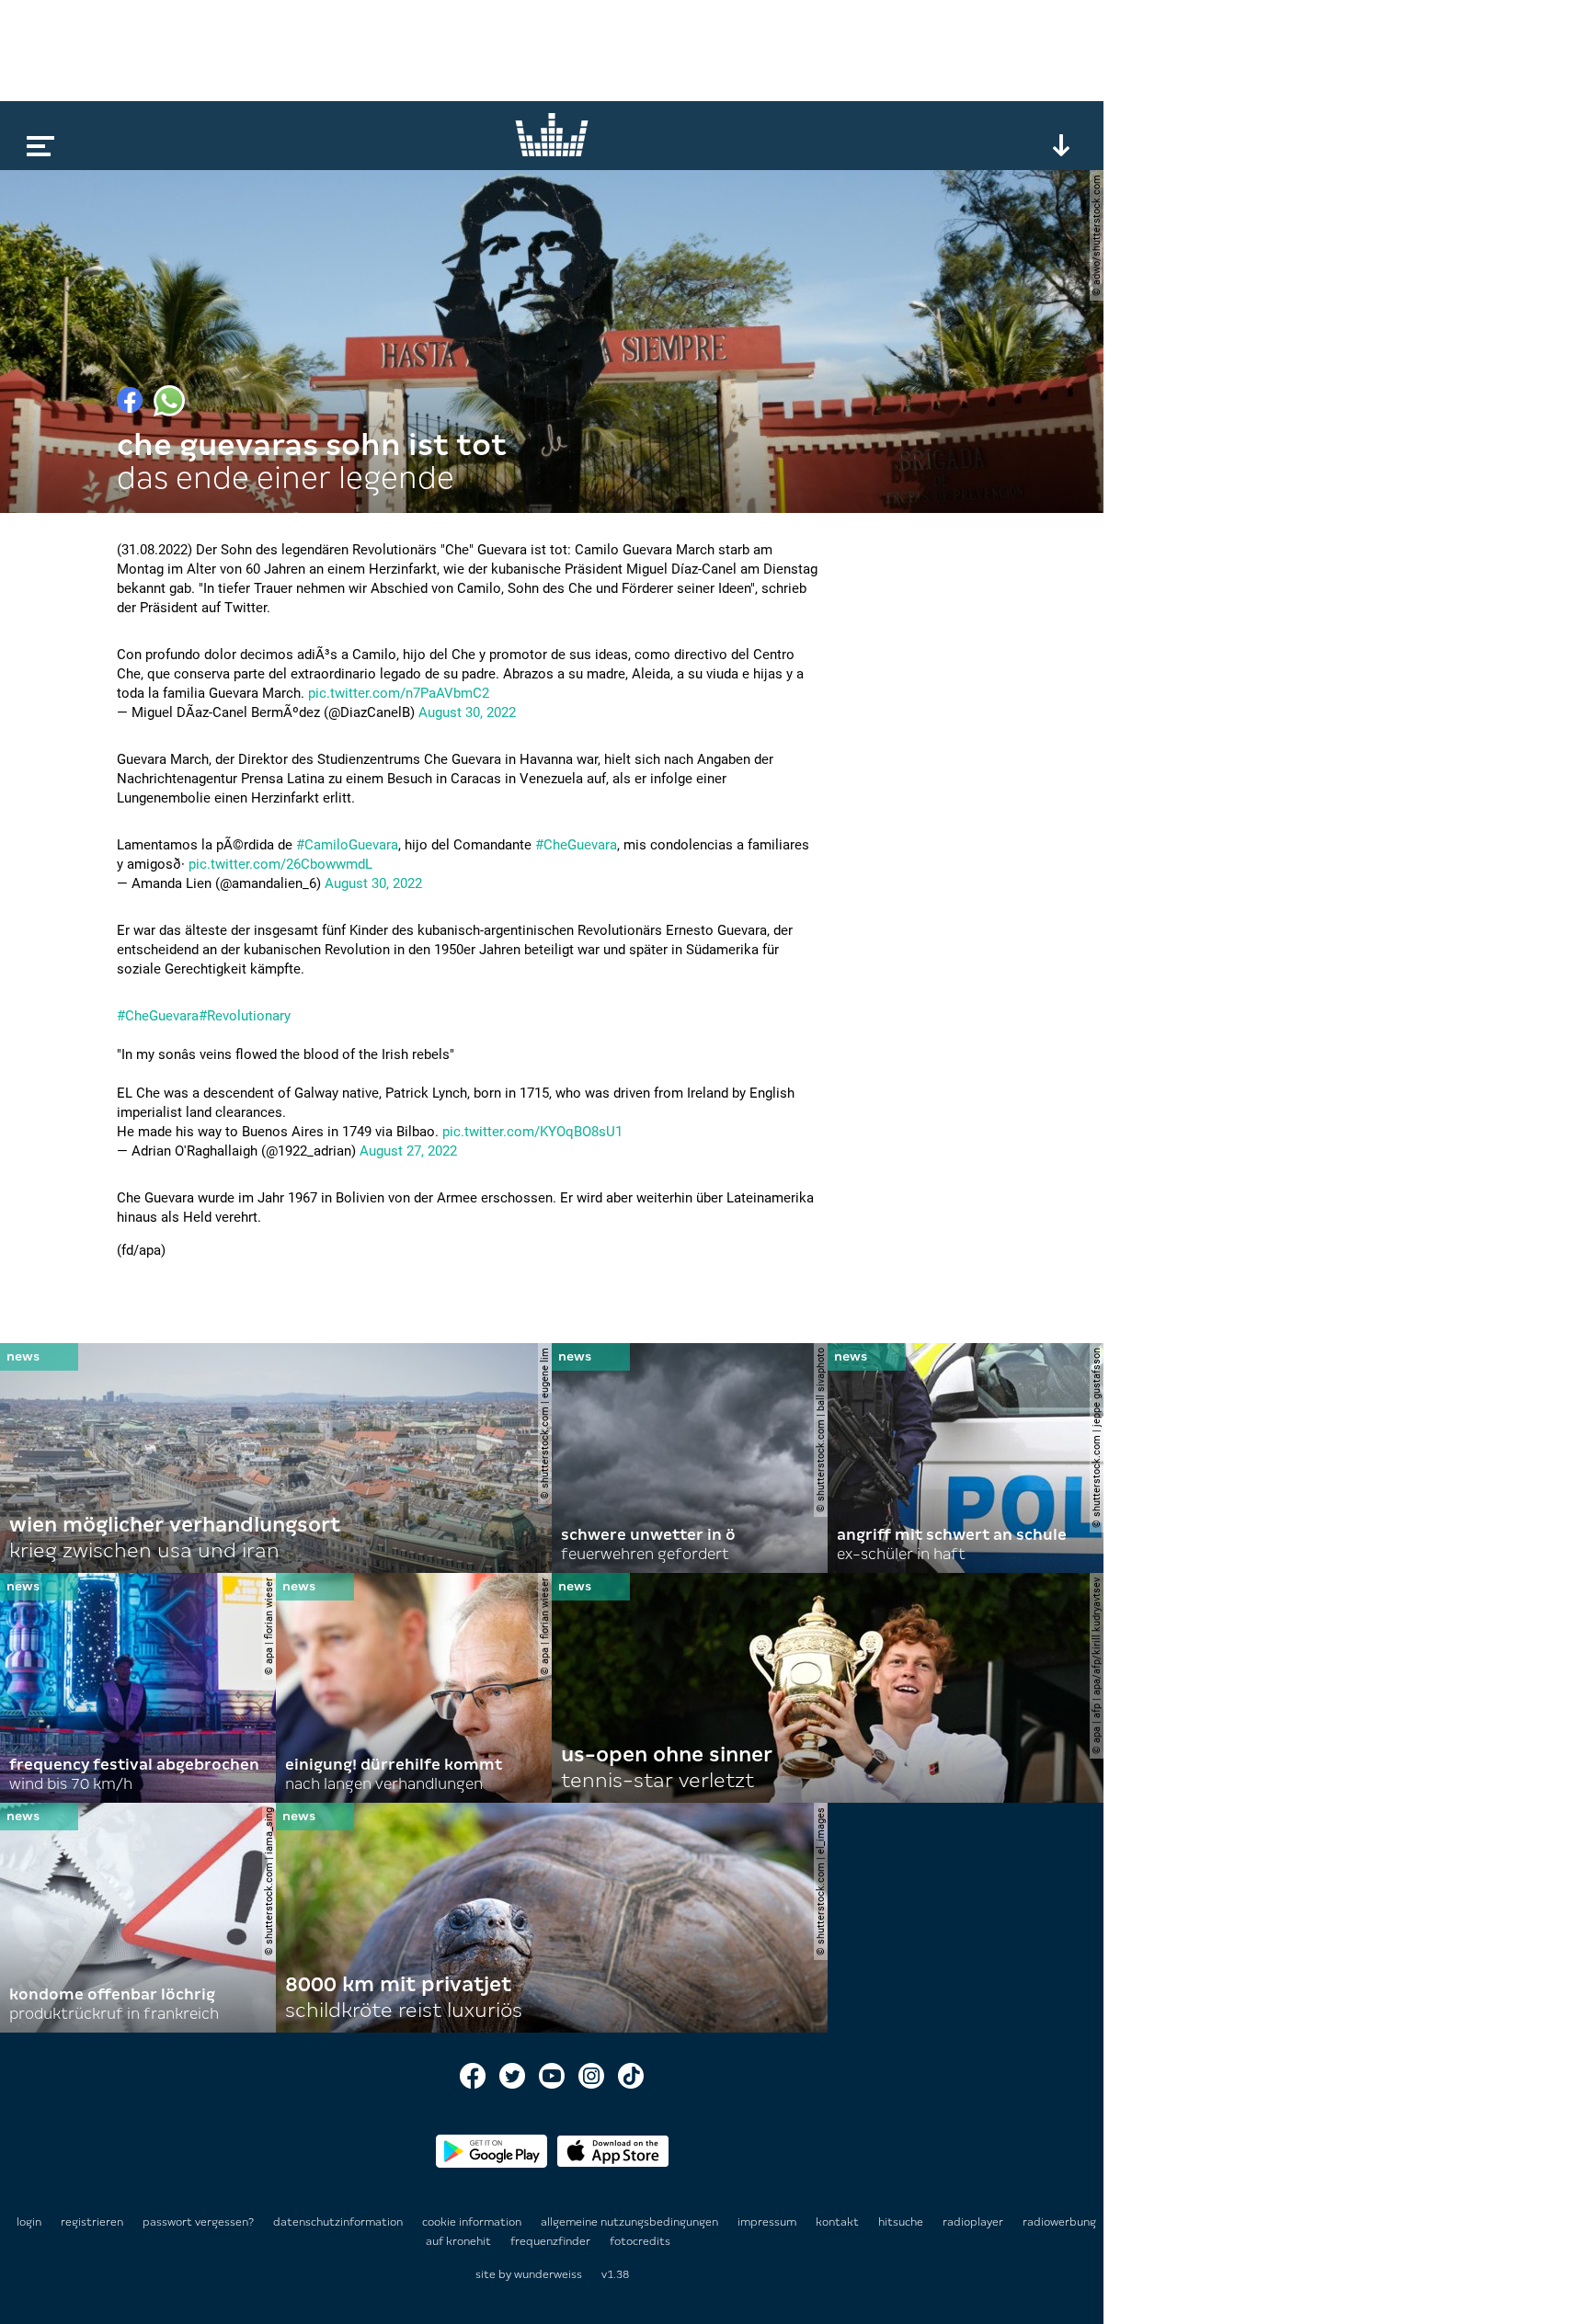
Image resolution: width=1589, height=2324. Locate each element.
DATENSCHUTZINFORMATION (339, 2222)
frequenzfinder (552, 2241)
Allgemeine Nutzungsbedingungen (631, 2222)
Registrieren (92, 2222)
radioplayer (974, 2222)
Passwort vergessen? (198, 2222)
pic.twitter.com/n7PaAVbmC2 (399, 693)
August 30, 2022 (467, 712)
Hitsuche (902, 2222)
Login (29, 2222)
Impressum (768, 2222)
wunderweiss (548, 2274)
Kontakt (839, 2222)
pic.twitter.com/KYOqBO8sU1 (532, 1132)
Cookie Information (473, 2222)
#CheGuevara (576, 845)
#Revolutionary (245, 1016)
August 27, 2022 (408, 1151)
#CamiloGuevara (347, 845)
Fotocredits (640, 2241)
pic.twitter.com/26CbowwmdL (280, 864)
